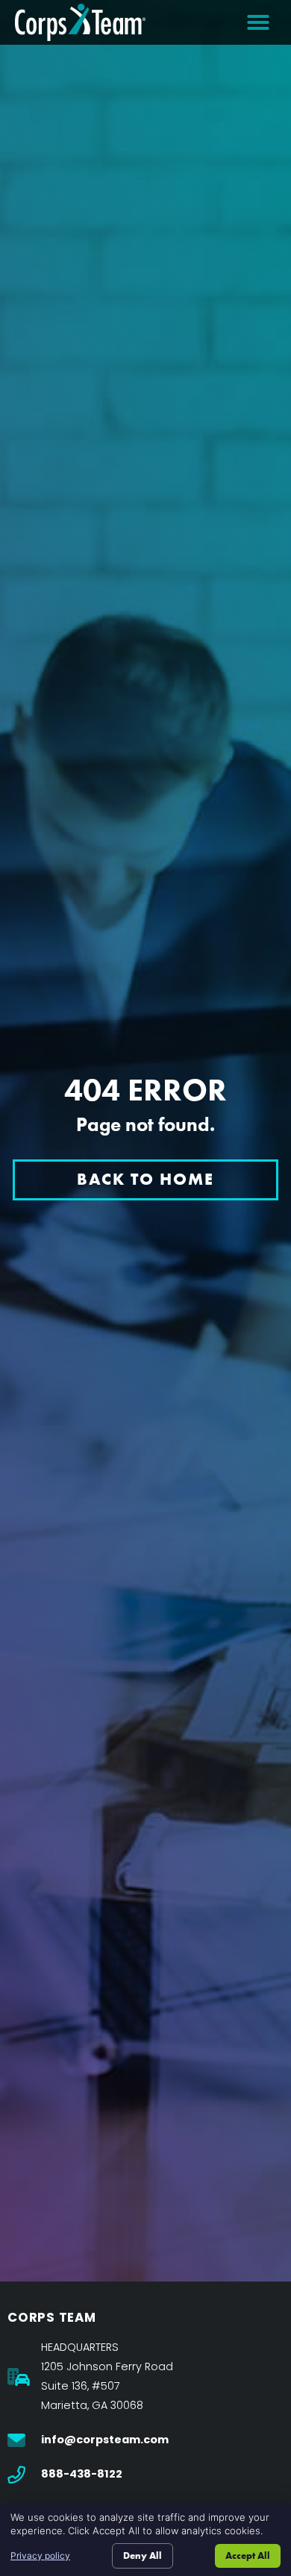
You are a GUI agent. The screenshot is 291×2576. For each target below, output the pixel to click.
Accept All (248, 2555)
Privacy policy (40, 2555)
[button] (258, 22)
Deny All (143, 2555)
